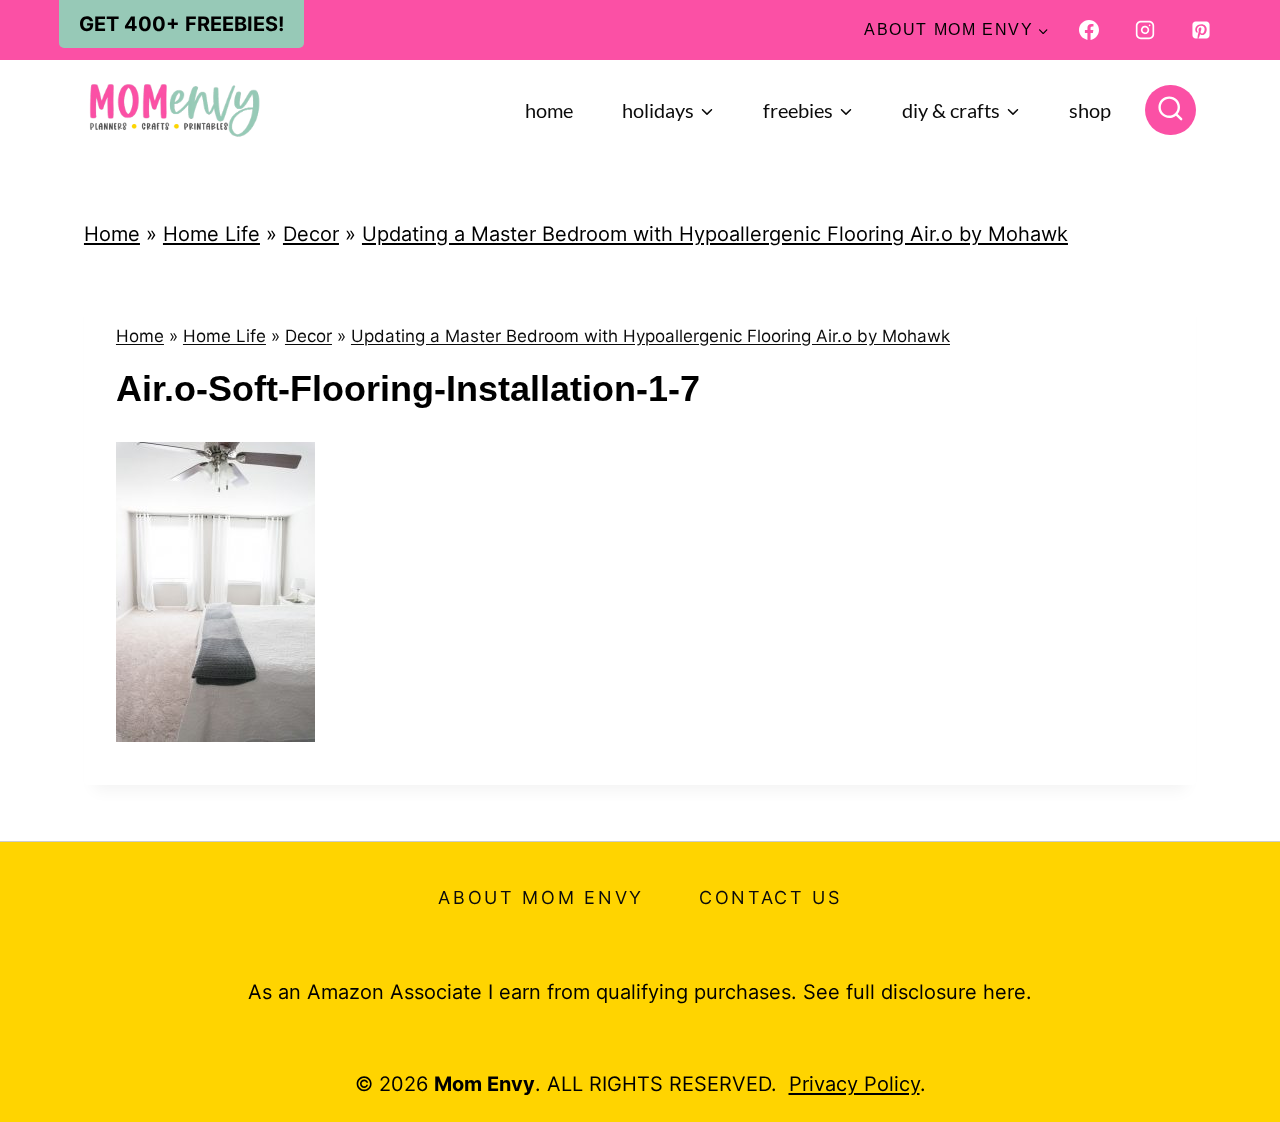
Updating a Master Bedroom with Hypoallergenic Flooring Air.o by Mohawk (715, 234)
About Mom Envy (541, 897)
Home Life (211, 234)
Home (549, 110)
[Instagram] (1145, 30)
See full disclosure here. (917, 992)
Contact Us (770, 897)
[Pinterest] (1201, 30)
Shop (1090, 110)
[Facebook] (1089, 30)
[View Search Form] (1170, 110)
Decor (311, 234)
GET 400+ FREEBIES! (181, 24)
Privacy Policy (854, 1084)
